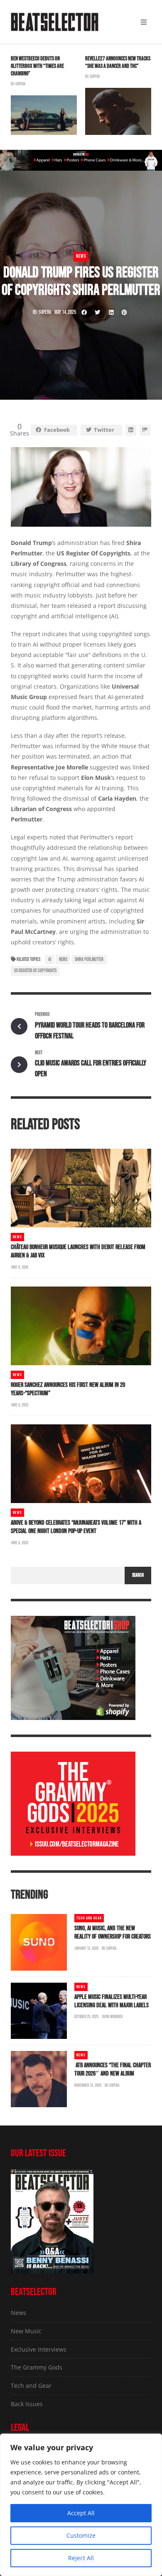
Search (138, 1575)
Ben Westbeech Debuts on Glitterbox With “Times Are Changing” (37, 66)
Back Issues (27, 2404)
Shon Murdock (112, 2017)
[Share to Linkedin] (111, 312)
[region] (81, 2505)
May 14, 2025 (65, 312)
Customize (81, 2535)
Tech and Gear (89, 1918)
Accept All (81, 2513)
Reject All (81, 2558)
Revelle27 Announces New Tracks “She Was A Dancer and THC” (118, 62)
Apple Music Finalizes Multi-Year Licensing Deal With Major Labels (112, 2001)
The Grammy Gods (37, 2367)
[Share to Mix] (145, 430)
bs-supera (18, 84)
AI (50, 959)
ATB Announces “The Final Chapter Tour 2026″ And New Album (113, 2070)
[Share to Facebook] (84, 312)
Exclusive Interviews (39, 2349)
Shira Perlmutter (89, 959)
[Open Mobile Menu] (144, 22)
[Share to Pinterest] (124, 312)
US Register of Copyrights (35, 971)
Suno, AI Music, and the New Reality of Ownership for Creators (113, 1933)
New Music (26, 2331)
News (81, 256)
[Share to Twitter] (98, 312)
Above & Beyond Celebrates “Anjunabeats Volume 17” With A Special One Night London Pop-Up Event (76, 1527)
